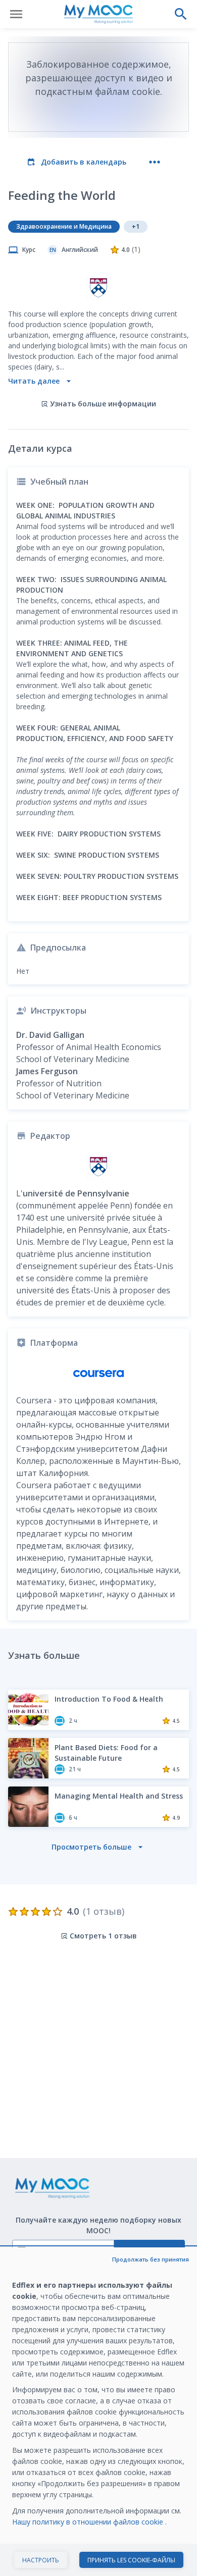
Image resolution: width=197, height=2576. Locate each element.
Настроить (41, 2560)
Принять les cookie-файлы (131, 2560)
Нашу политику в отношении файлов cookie (89, 2522)
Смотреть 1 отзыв (103, 1936)
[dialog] (98, 2412)
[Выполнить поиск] (181, 14)
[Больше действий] (155, 162)
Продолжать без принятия (151, 2259)
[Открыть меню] (16, 14)
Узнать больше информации (103, 404)
